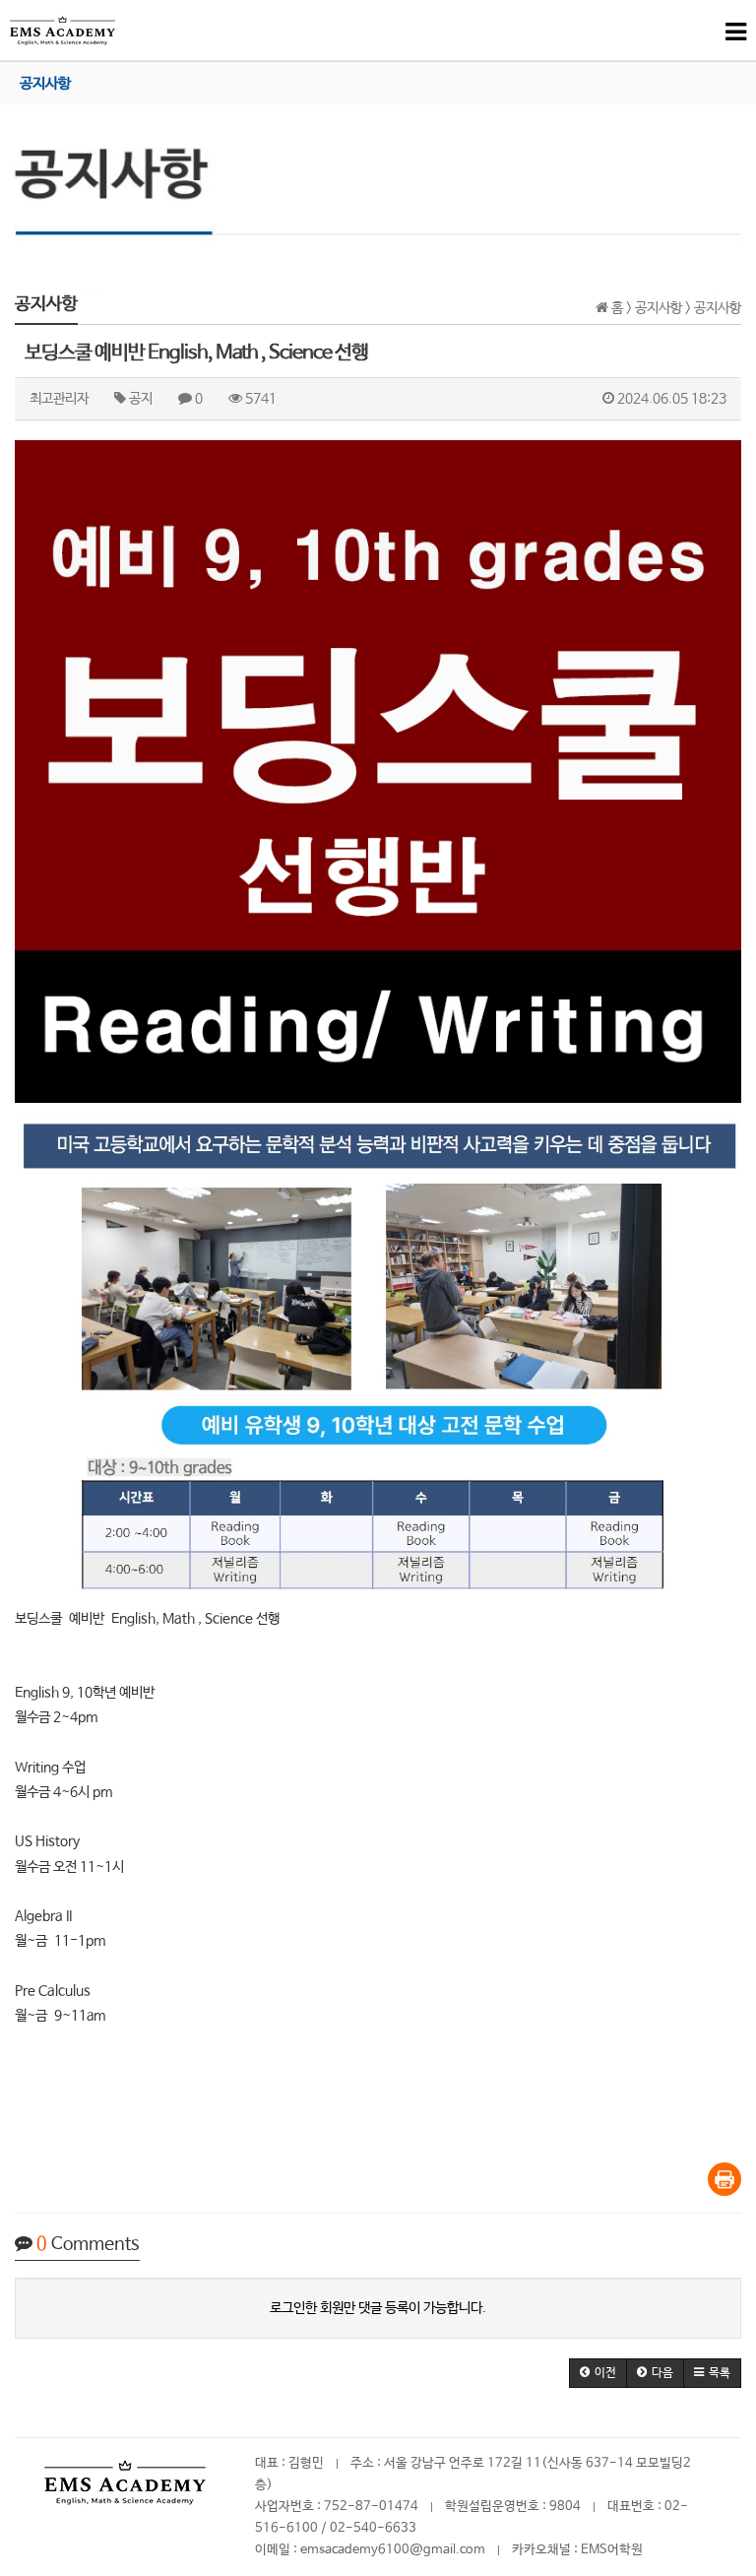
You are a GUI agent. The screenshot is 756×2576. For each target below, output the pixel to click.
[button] (598, 2373)
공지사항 (45, 83)
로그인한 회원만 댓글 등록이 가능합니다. (378, 2308)
